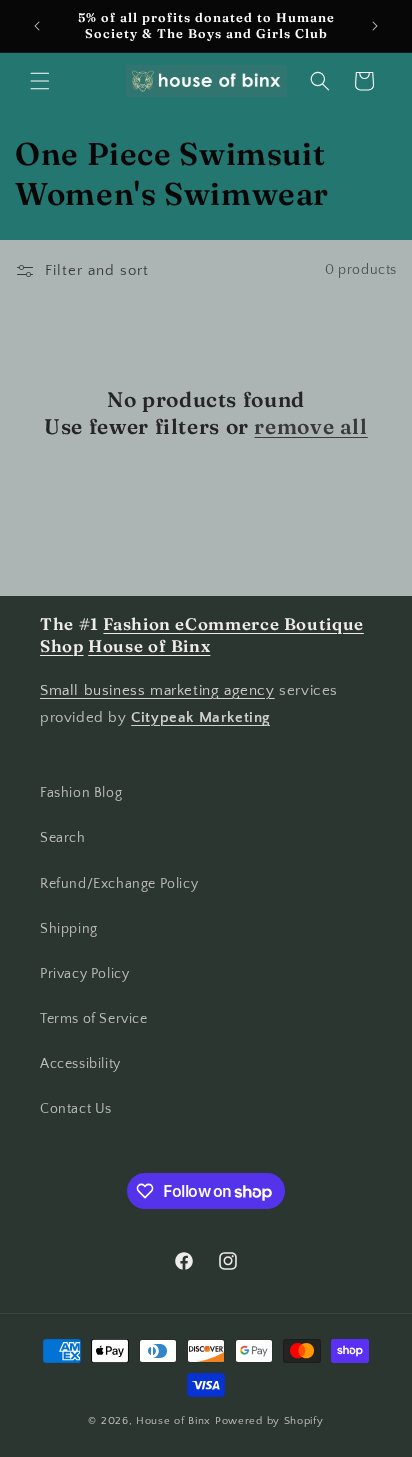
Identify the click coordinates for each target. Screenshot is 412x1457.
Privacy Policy (84, 974)
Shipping (69, 929)
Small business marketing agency (157, 690)
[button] (40, 81)
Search (63, 838)
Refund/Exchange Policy (119, 884)
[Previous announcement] (37, 26)
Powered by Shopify (269, 1421)
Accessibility (80, 1064)
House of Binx (175, 1421)
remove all (310, 426)
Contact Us (76, 1109)
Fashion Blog (81, 793)
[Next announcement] (375, 26)
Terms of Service (94, 1019)
